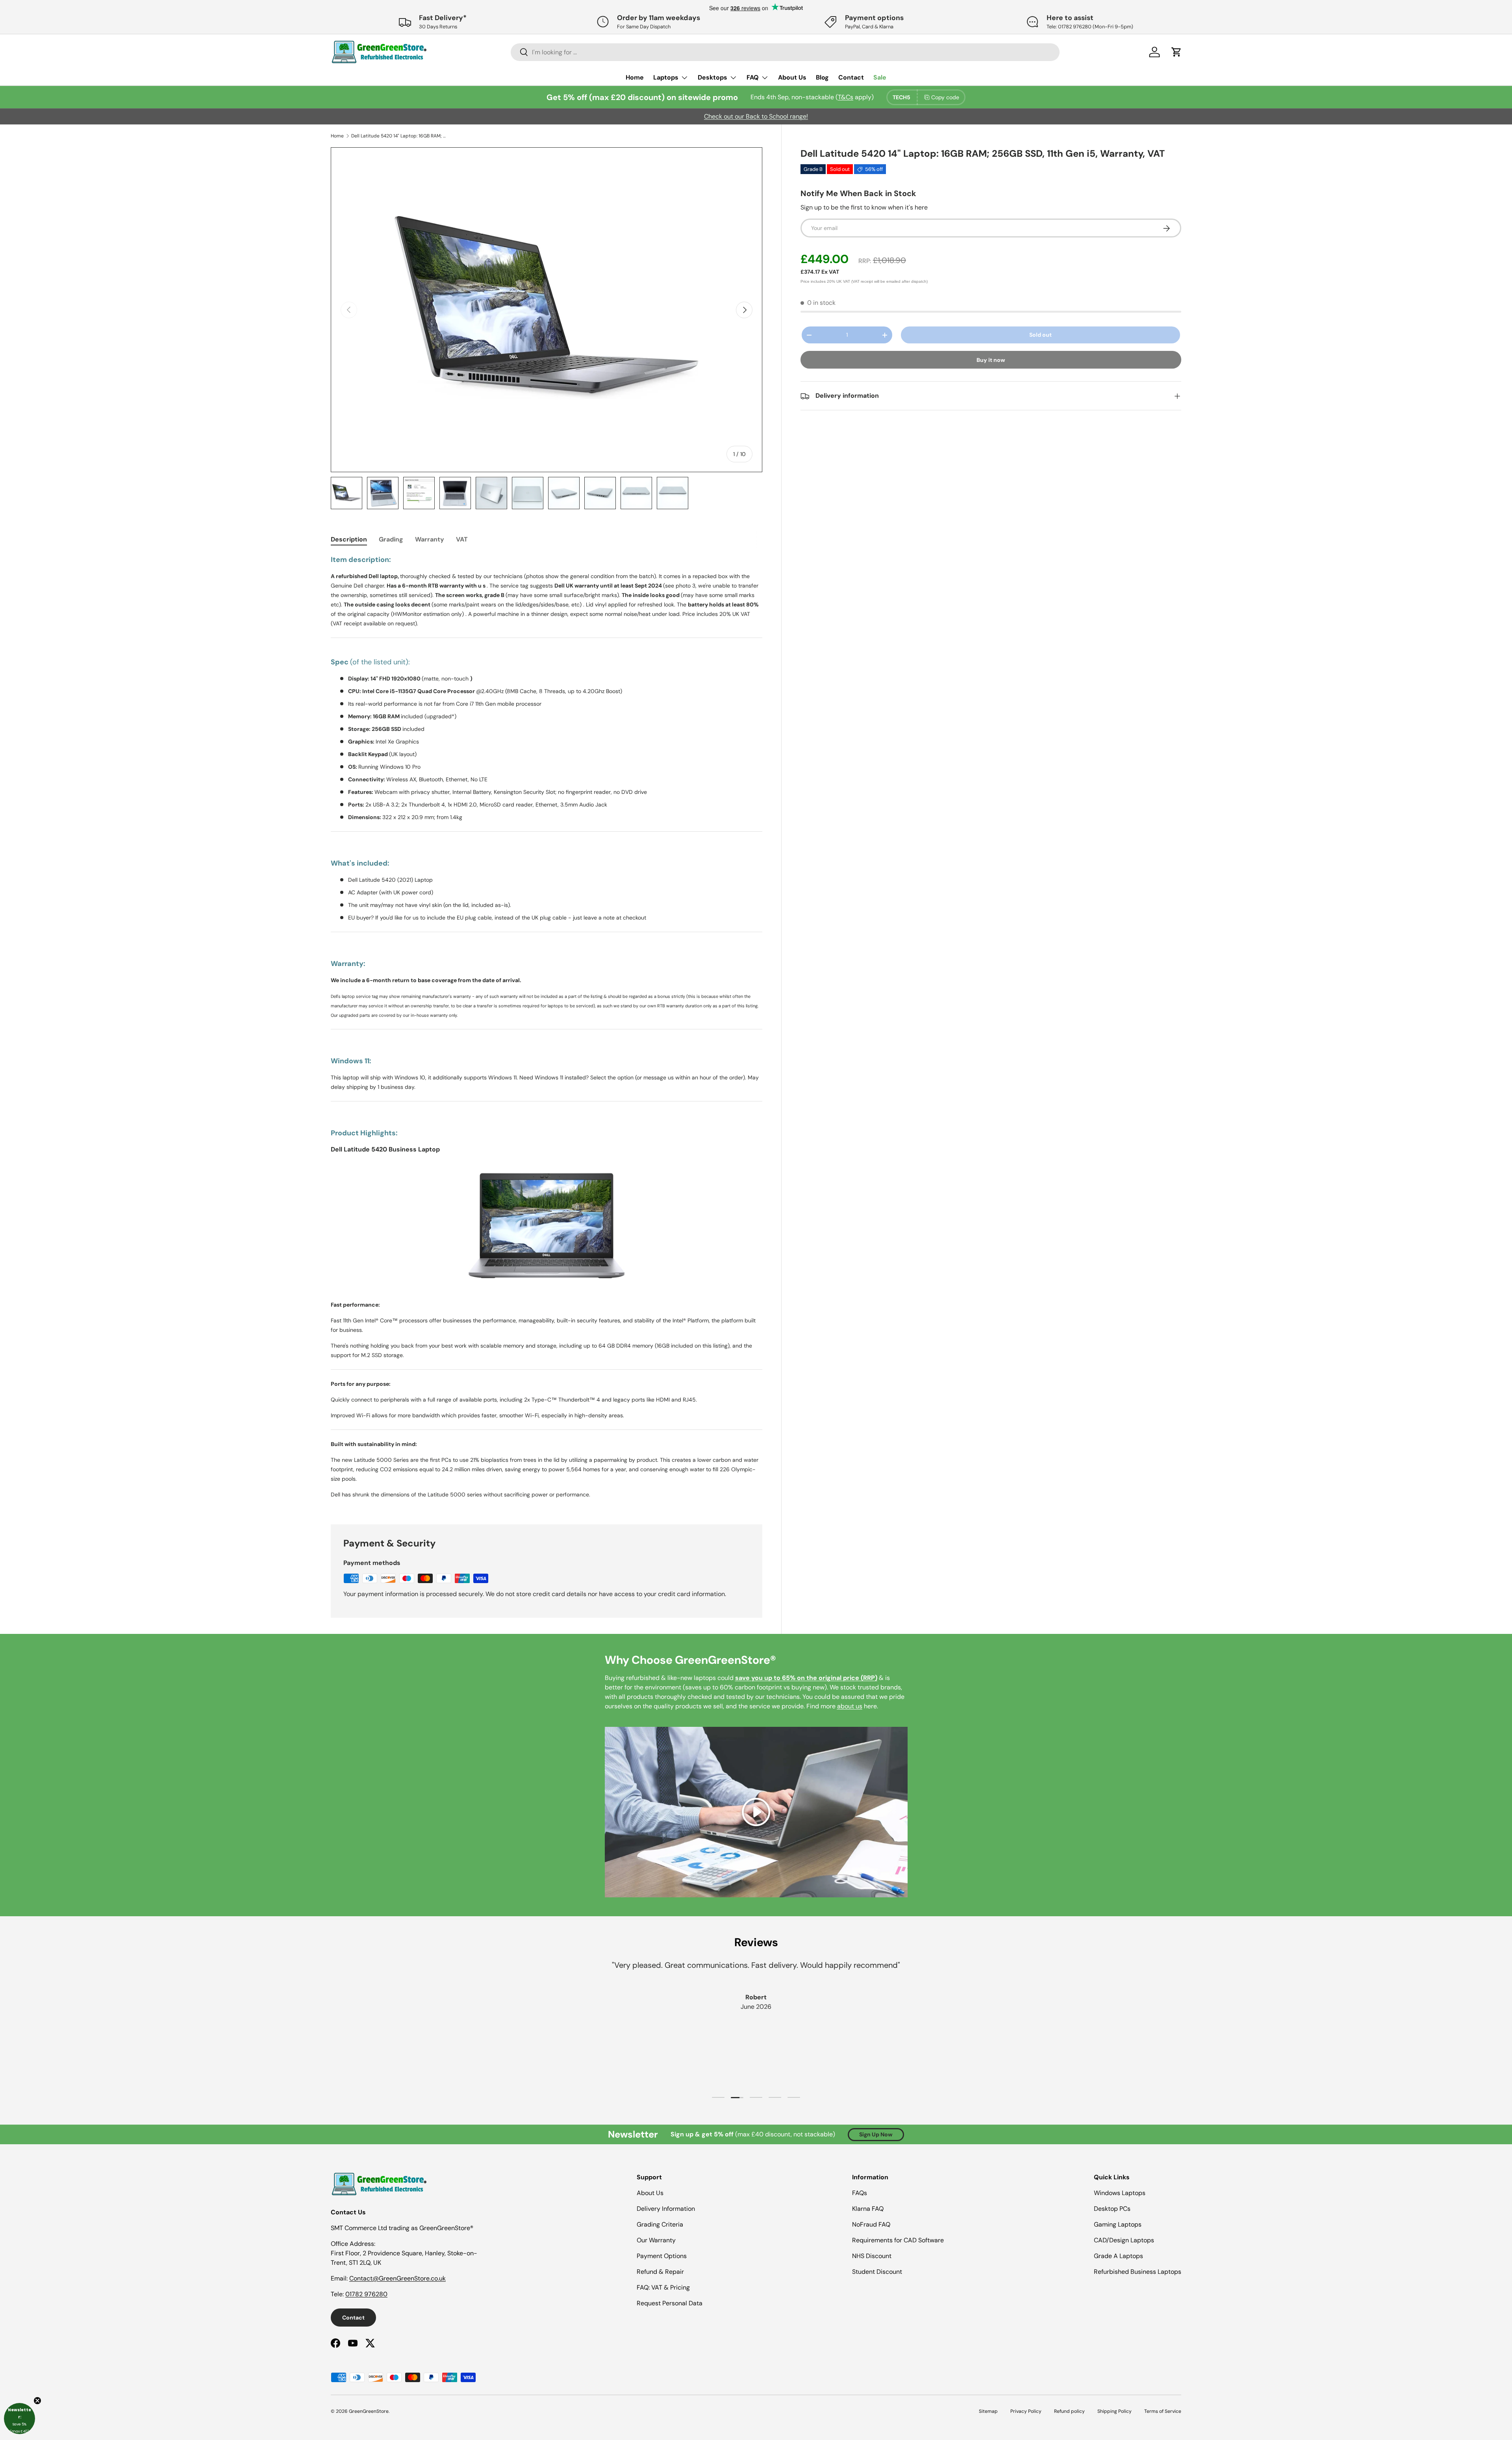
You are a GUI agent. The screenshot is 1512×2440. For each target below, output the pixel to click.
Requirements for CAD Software (898, 2240)
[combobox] (785, 52)
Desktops (712, 77)
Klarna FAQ (868, 2209)
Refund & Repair (660, 2272)
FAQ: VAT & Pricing (663, 2287)
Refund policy (1069, 2411)
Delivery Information (666, 2209)
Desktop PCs (1112, 2209)
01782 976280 (366, 2294)
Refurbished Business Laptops (1138, 2272)
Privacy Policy (1026, 2411)
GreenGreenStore (369, 2411)
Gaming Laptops (1118, 2224)
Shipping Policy (1115, 2411)
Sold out (1040, 335)
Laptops (666, 77)
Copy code (945, 97)
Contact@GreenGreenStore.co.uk (397, 2278)
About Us (792, 77)
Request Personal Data (670, 2303)
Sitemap (988, 2411)
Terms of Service (1163, 2411)
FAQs (860, 2193)
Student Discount (877, 2272)
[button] (19, 2419)
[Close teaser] (37, 2401)
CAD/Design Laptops (1124, 2240)
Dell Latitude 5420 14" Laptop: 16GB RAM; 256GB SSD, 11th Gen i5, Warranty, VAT (398, 136)
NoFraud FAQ (871, 2224)
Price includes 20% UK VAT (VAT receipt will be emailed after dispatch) (864, 282)
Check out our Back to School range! (756, 116)
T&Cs (846, 97)
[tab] (349, 539)
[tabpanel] (547, 1030)
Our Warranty (656, 2240)
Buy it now (991, 360)
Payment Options (662, 2256)
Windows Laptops (1120, 2193)
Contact (851, 77)
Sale (880, 77)
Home (635, 77)
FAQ (753, 77)
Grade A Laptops (1118, 2256)
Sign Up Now (876, 2134)
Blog (822, 77)
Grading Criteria (660, 2224)
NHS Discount (872, 2256)
